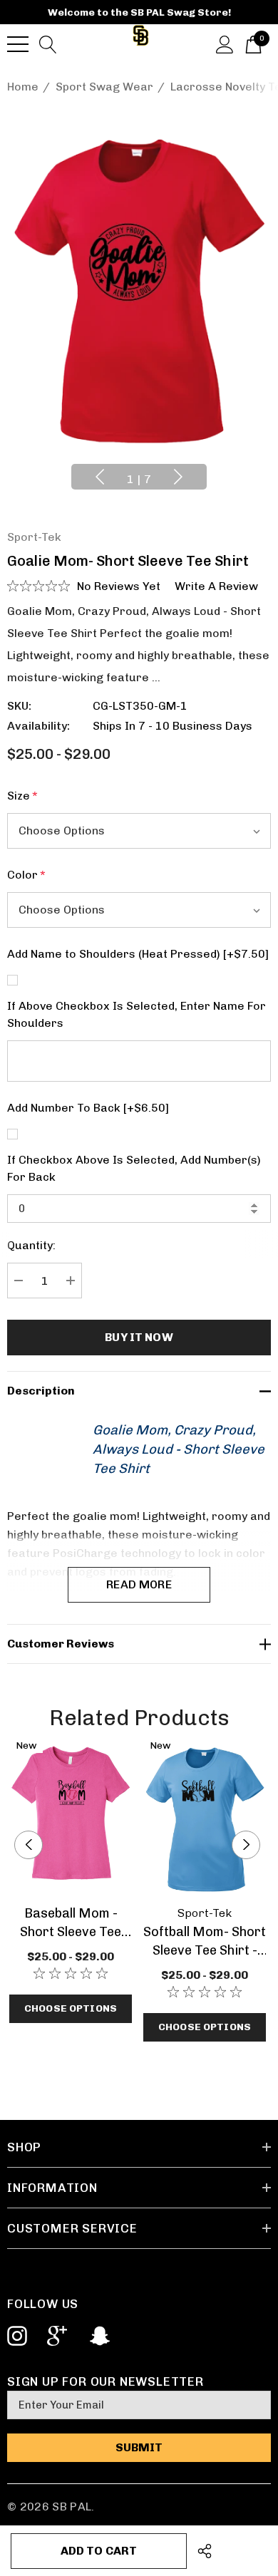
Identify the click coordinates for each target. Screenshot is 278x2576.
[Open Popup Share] (205, 2551)
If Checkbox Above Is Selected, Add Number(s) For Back (134, 1168)
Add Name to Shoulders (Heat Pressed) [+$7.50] (138, 954)
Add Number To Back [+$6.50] (88, 1108)
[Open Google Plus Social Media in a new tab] (57, 2336)
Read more (139, 1584)
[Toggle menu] (18, 44)
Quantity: (31, 1245)
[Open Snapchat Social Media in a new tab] (98, 2336)
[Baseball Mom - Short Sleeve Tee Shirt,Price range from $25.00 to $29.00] (71, 1817)
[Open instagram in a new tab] (16, 2336)
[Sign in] (225, 43)
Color (26, 875)
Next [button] (178, 477)
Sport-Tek (34, 537)
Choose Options (71, 2008)
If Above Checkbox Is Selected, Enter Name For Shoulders (137, 1014)
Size (22, 796)
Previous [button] (100, 477)
